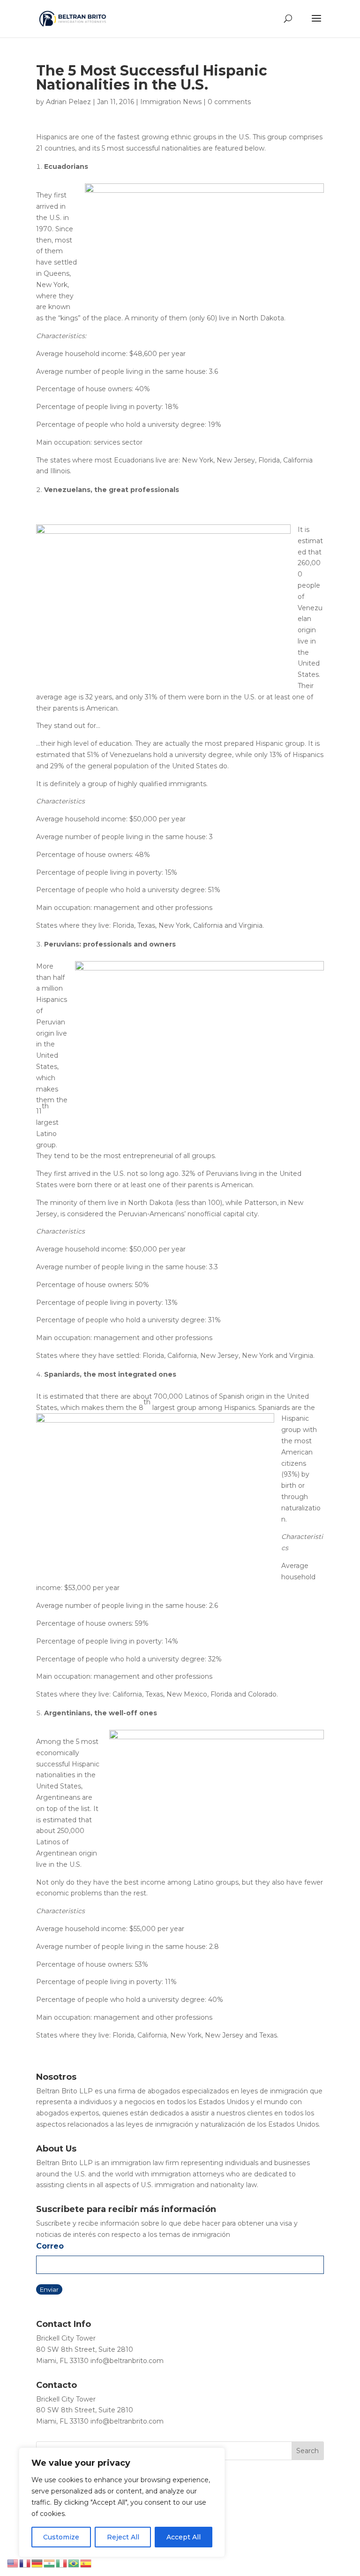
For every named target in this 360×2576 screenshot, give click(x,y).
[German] (37, 2563)
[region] (122, 2502)
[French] (25, 2563)
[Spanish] (86, 2563)
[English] (13, 2563)
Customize (61, 2537)
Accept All (184, 2537)
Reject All (123, 2537)
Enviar (49, 2289)
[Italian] (62, 2563)
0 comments (229, 102)
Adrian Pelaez (68, 102)
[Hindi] (50, 2563)
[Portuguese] (74, 2563)
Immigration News (171, 102)
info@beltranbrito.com (127, 2361)
